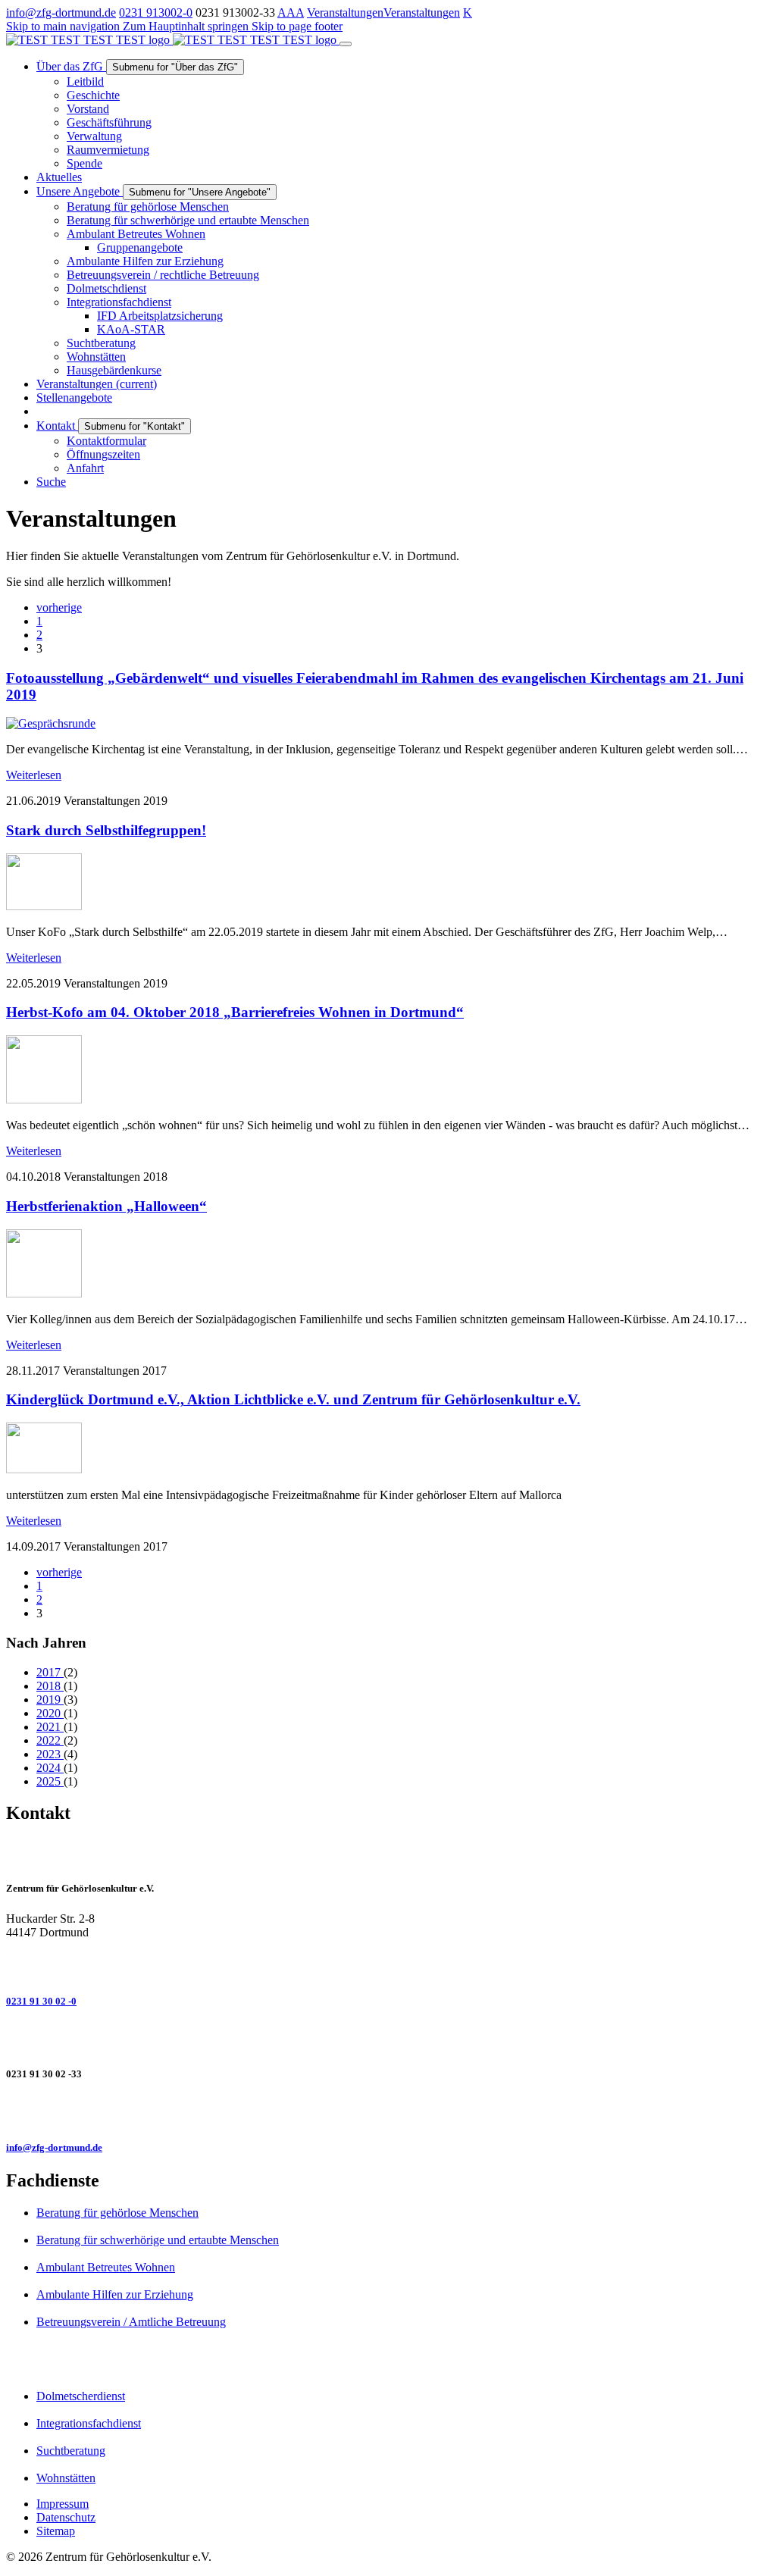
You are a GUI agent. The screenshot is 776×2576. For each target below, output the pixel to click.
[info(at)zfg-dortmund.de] (388, 2111)
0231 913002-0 (156, 13)
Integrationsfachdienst (89, 2423)
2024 (50, 1768)
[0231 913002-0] (388, 1965)
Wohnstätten (66, 2478)
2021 (50, 1727)
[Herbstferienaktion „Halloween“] (44, 1293)
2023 (50, 1754)
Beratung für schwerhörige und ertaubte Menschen (158, 2240)
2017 (50, 1672)
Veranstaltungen (345, 13)
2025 (50, 1781)
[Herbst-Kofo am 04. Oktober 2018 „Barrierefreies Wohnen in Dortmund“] (44, 1099)
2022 (50, 1740)
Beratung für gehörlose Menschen (117, 2213)
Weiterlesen (34, 775)
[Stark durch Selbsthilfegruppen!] (44, 906)
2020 (50, 1713)
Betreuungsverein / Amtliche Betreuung (131, 2322)
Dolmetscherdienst (81, 2396)
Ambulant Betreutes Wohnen (106, 2267)
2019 (50, 1700)
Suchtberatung (71, 2451)
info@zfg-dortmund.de (61, 13)
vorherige (59, 607)
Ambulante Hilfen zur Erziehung (115, 2294)
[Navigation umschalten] (346, 44)
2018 (50, 1686)
